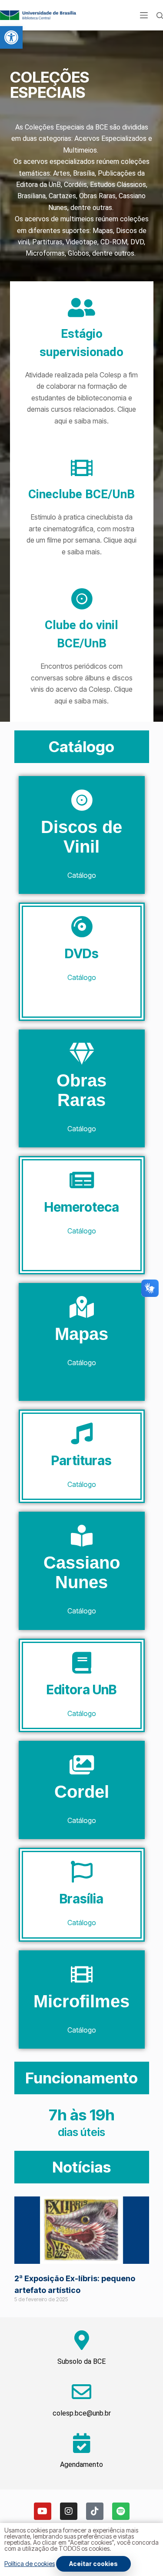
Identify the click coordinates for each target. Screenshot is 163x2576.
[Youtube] (43, 2511)
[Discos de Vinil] (82, 800)
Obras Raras (81, 1090)
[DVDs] (82, 926)
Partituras (81, 1460)
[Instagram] (69, 2511)
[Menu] (144, 15)
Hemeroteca (82, 1207)
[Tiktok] (95, 2511)
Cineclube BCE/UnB (81, 494)
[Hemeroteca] (82, 1180)
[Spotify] (121, 2511)
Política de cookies (30, 2564)
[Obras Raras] (82, 1053)
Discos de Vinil (81, 837)
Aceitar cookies (93, 2564)
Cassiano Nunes (82, 1572)
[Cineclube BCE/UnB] (82, 468)
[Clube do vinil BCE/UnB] (82, 599)
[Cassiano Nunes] (82, 1536)
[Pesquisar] (160, 15)
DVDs (82, 953)
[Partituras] (82, 1433)
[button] (11, 37)
